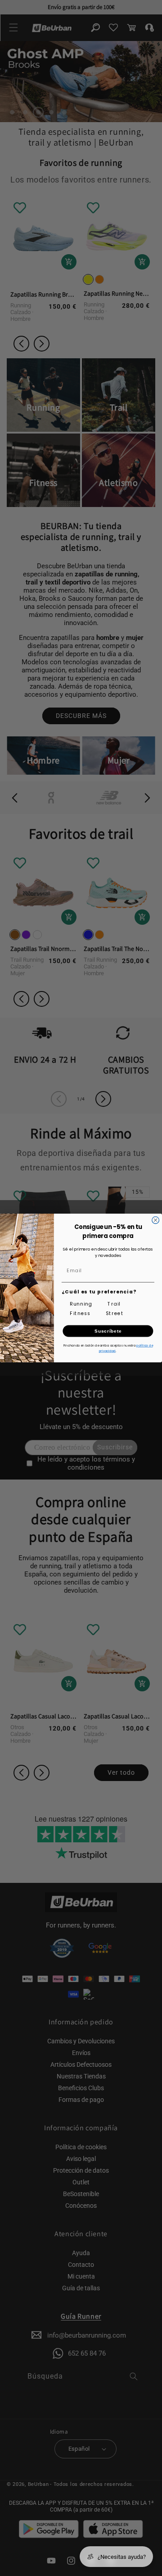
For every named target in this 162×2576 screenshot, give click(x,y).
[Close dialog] (156, 1220)
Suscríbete (108, 1331)
